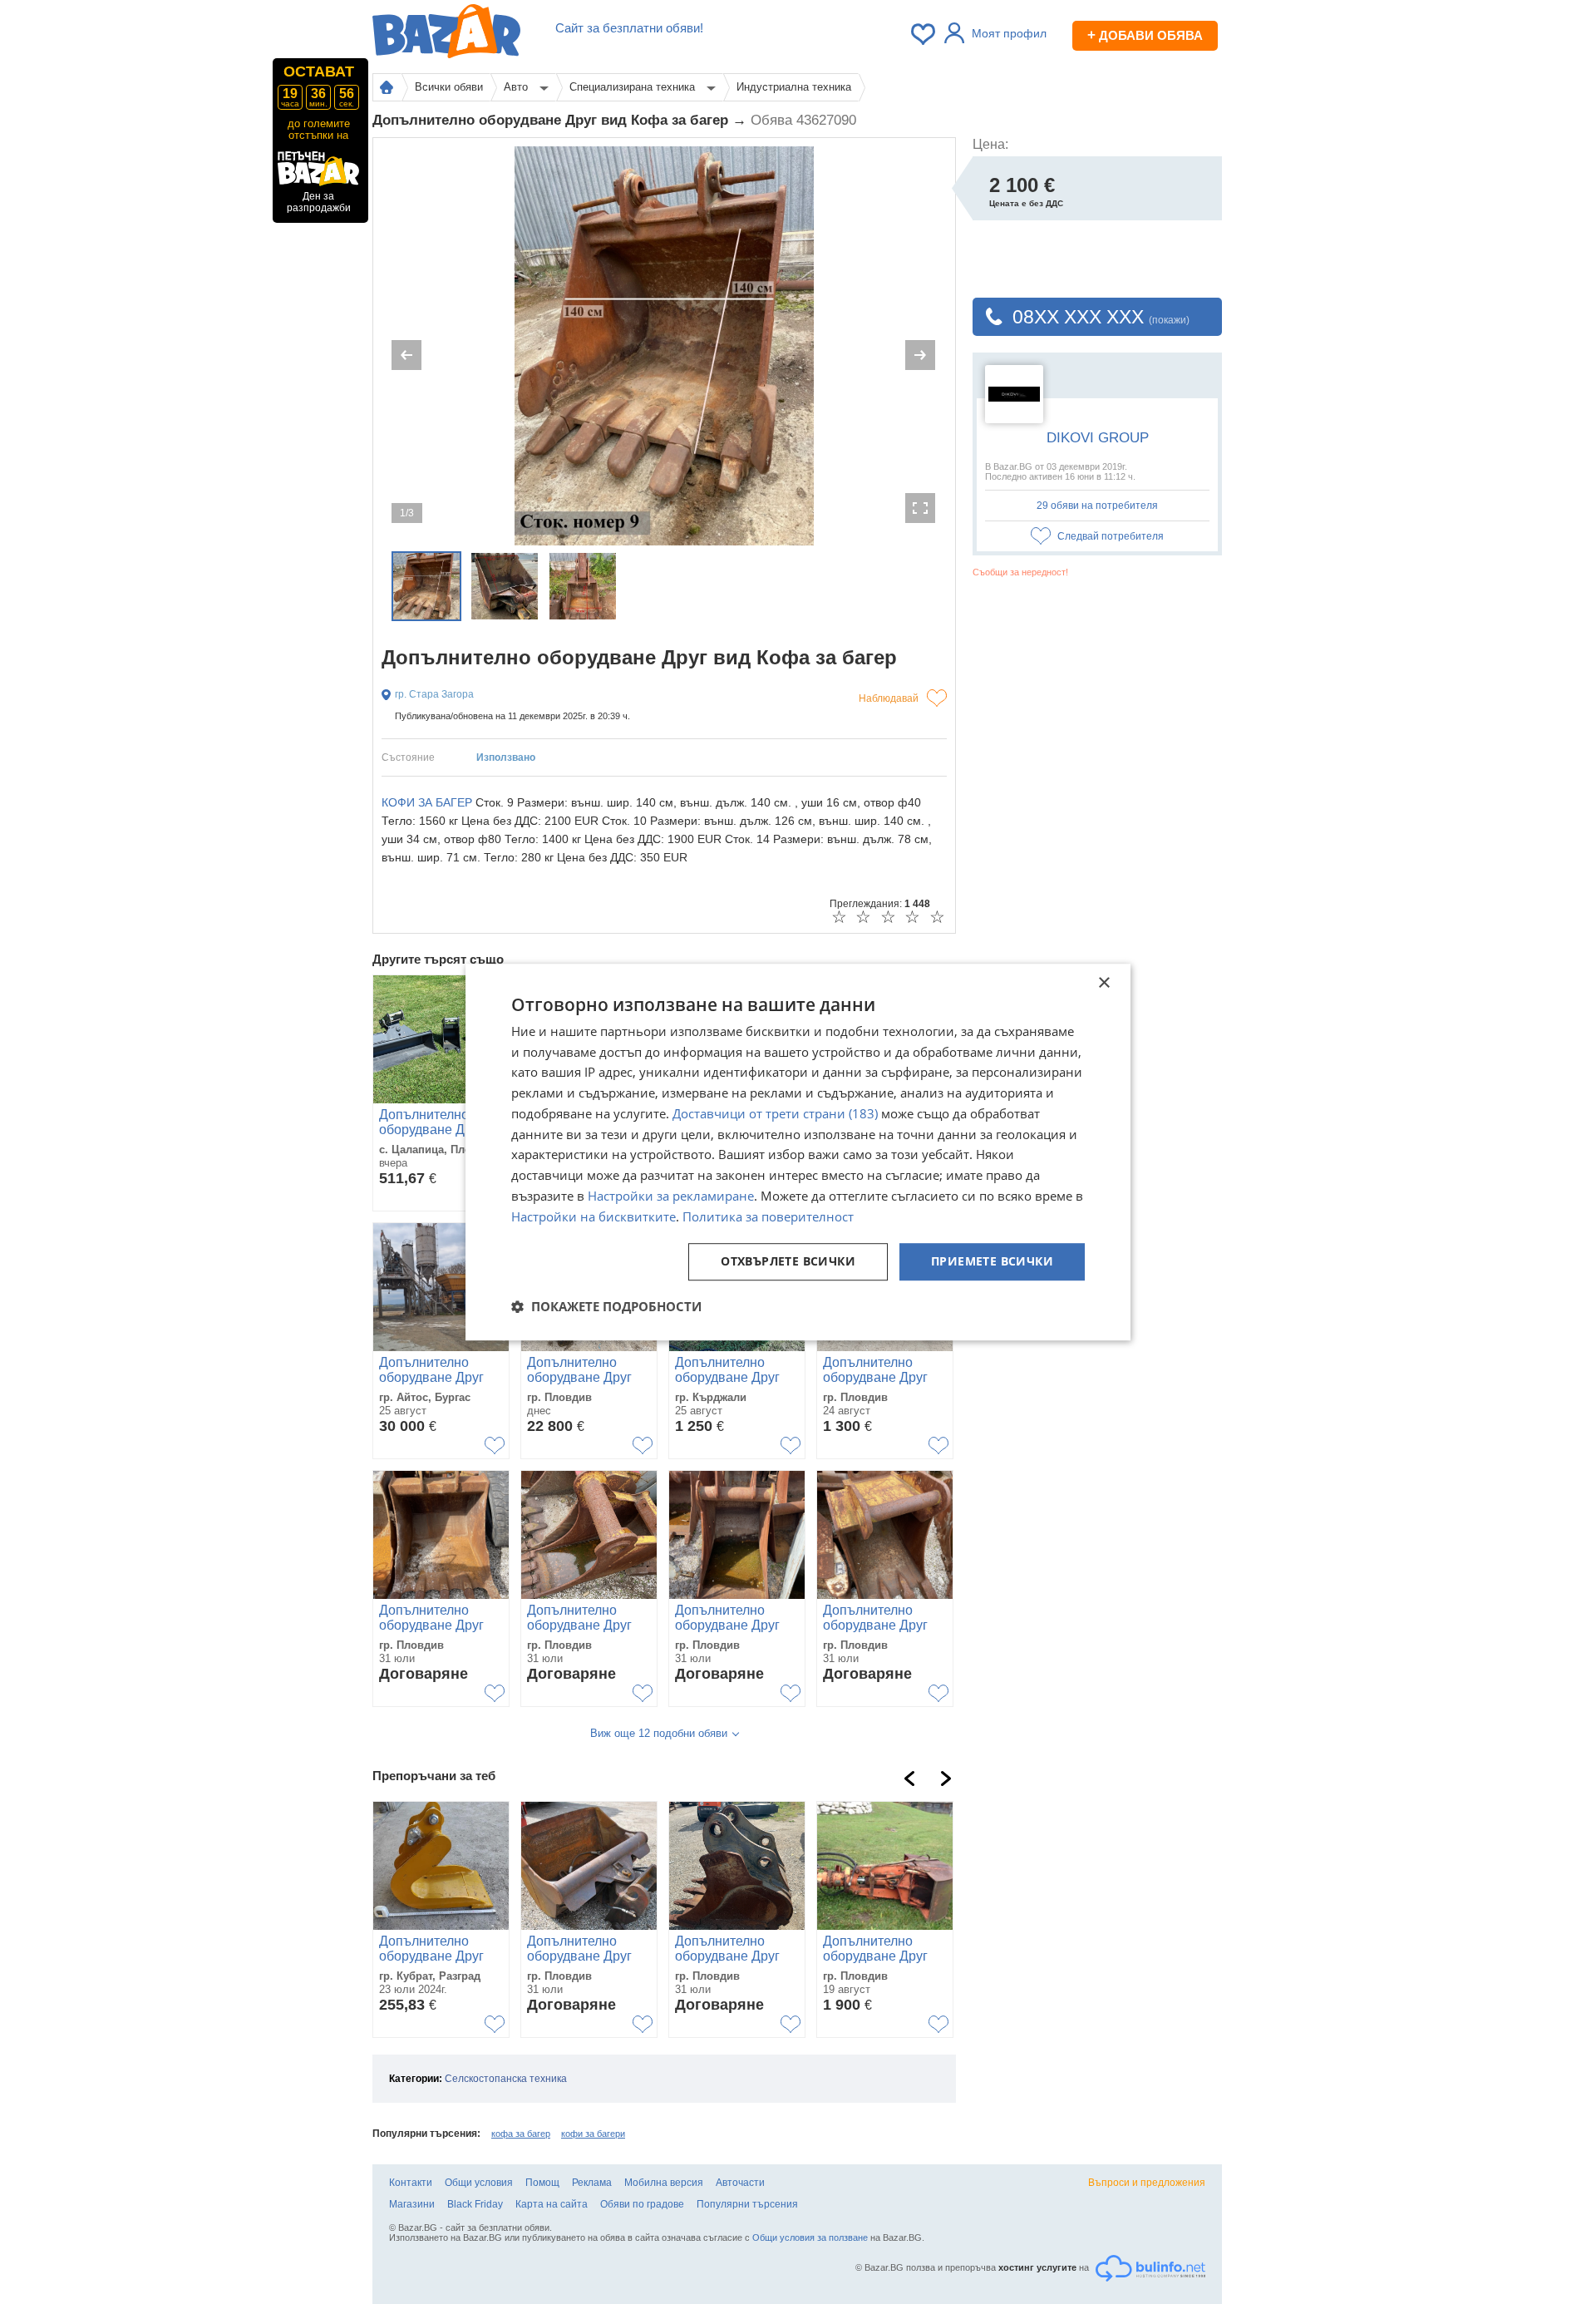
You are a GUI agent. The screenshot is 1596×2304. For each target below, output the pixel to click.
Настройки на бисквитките (594, 1216)
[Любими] (924, 34)
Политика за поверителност (768, 1216)
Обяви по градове (642, 2204)
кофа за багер (521, 2134)
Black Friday (475, 2204)
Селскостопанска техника (506, 2079)
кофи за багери (593, 2134)
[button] (606, 1306)
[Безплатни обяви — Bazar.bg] (446, 34)
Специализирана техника (634, 87)
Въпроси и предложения (1147, 2183)
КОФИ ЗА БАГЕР (427, 802)
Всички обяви (449, 87)
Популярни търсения (747, 2204)
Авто (517, 87)
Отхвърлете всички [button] (788, 1262)
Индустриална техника (794, 87)
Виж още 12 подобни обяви (659, 1733)
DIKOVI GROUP (1098, 438)
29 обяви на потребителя (1097, 506)
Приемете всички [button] (992, 1262)
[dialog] (798, 1152)
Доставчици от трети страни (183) (775, 1113)
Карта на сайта (552, 2204)
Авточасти (740, 2183)
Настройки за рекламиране (671, 1196)
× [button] (1103, 983)
